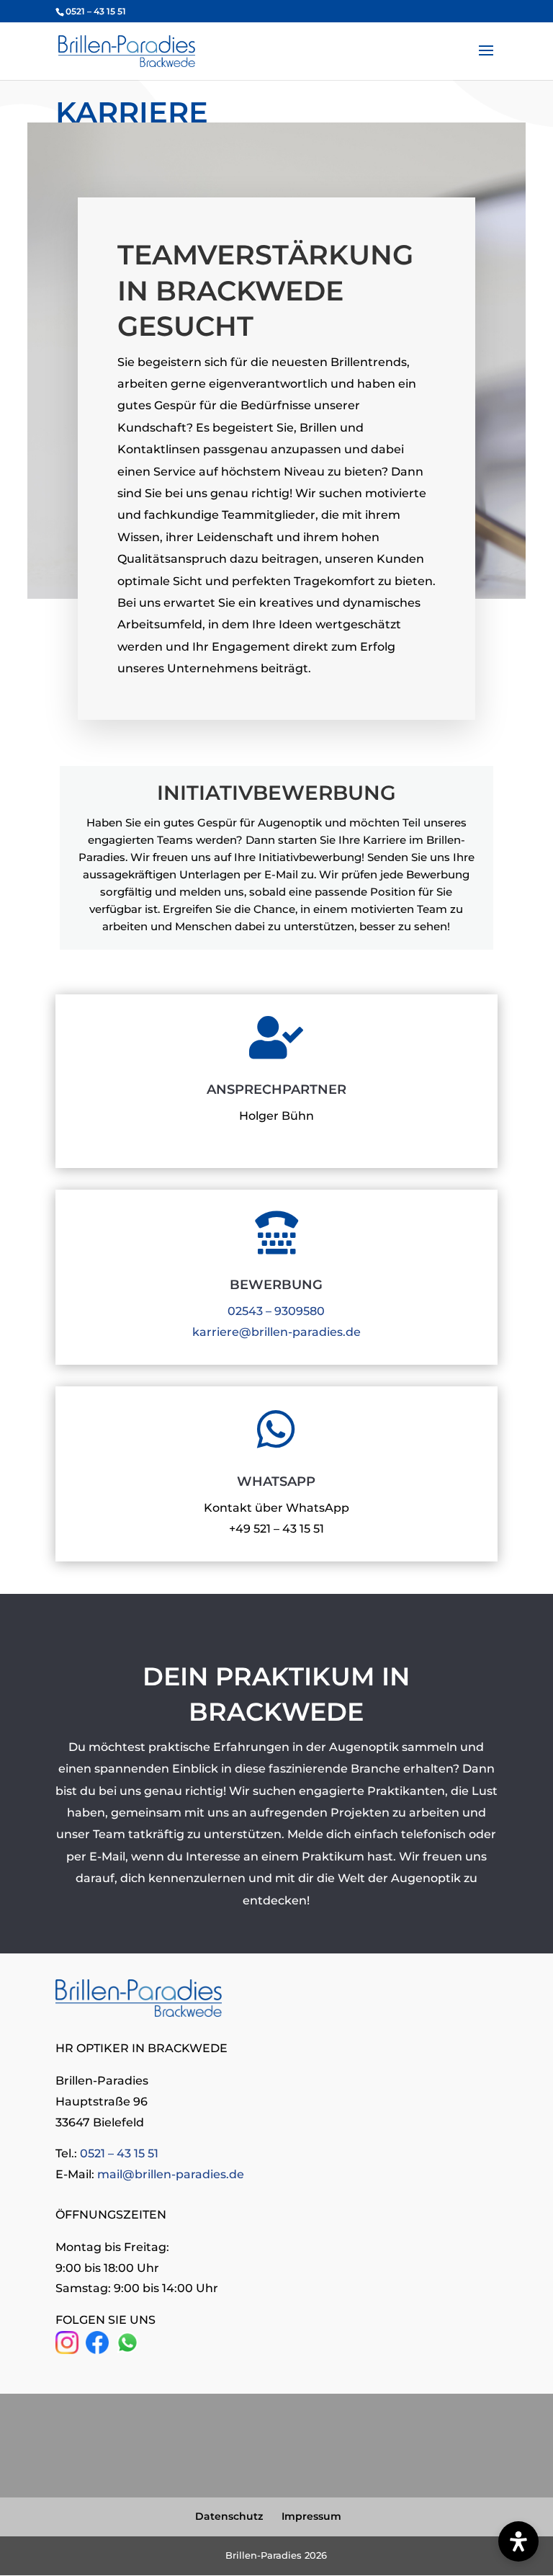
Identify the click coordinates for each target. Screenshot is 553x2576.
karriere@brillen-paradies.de (276, 1332)
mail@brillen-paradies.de (171, 2174)
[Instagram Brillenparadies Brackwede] (67, 2350)
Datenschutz (229, 2516)
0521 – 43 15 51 (119, 2153)
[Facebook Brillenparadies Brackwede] (97, 2350)
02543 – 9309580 (276, 1311)
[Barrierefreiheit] (518, 2541)
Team (109, 1834)
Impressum (311, 2516)
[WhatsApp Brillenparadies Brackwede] (127, 2350)
